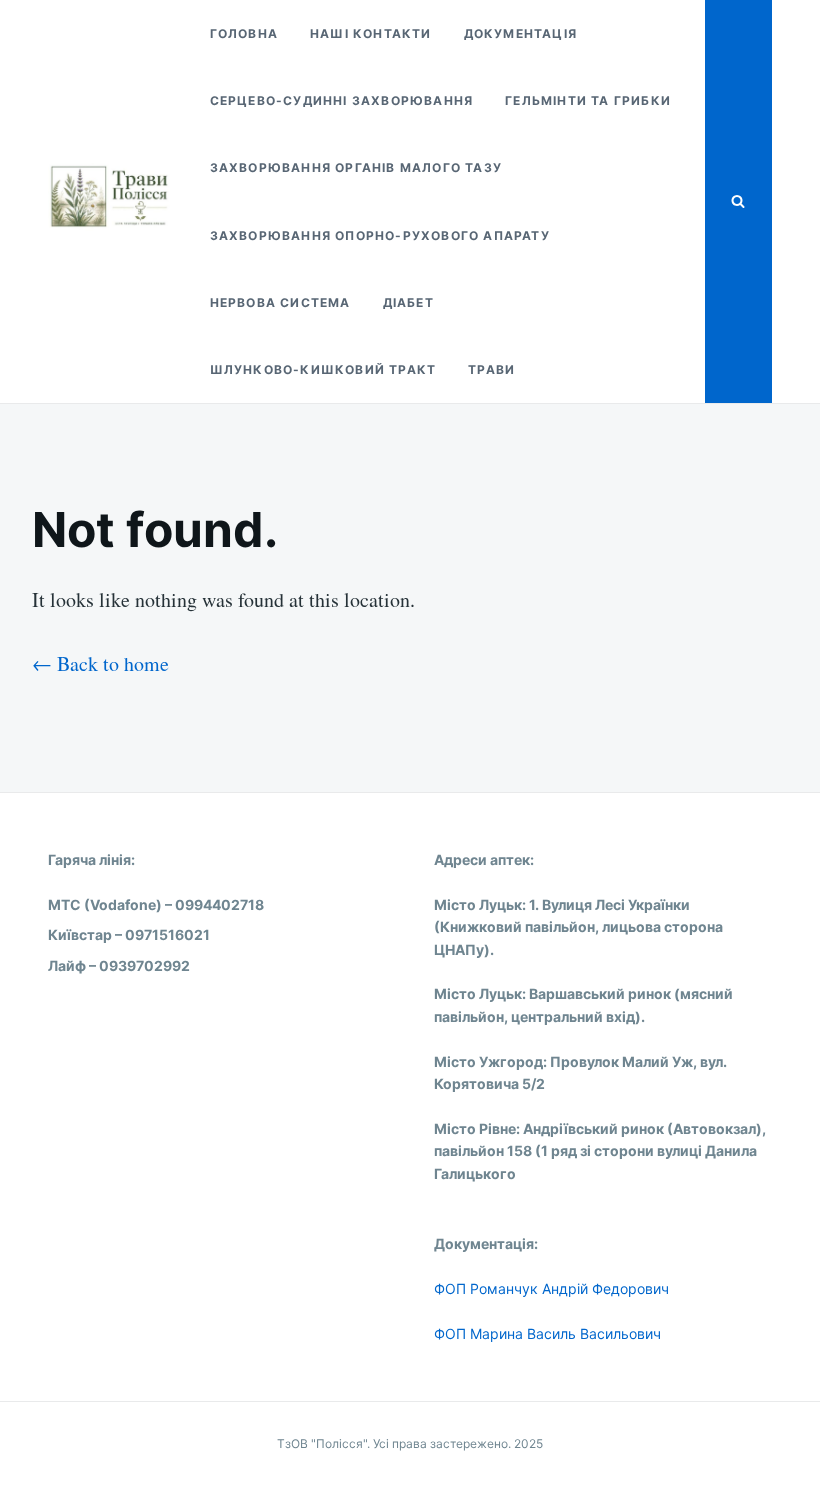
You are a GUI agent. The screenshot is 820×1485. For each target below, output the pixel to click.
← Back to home (100, 663)
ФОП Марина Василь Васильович (547, 1333)
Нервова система (280, 302)
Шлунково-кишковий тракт (323, 369)
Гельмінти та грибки (588, 100)
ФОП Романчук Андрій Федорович (551, 1288)
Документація (520, 33)
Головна (244, 33)
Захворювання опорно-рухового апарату (380, 235)
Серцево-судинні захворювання (342, 100)
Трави (491, 369)
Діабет (408, 302)
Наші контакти (371, 33)
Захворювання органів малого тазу (356, 167)
